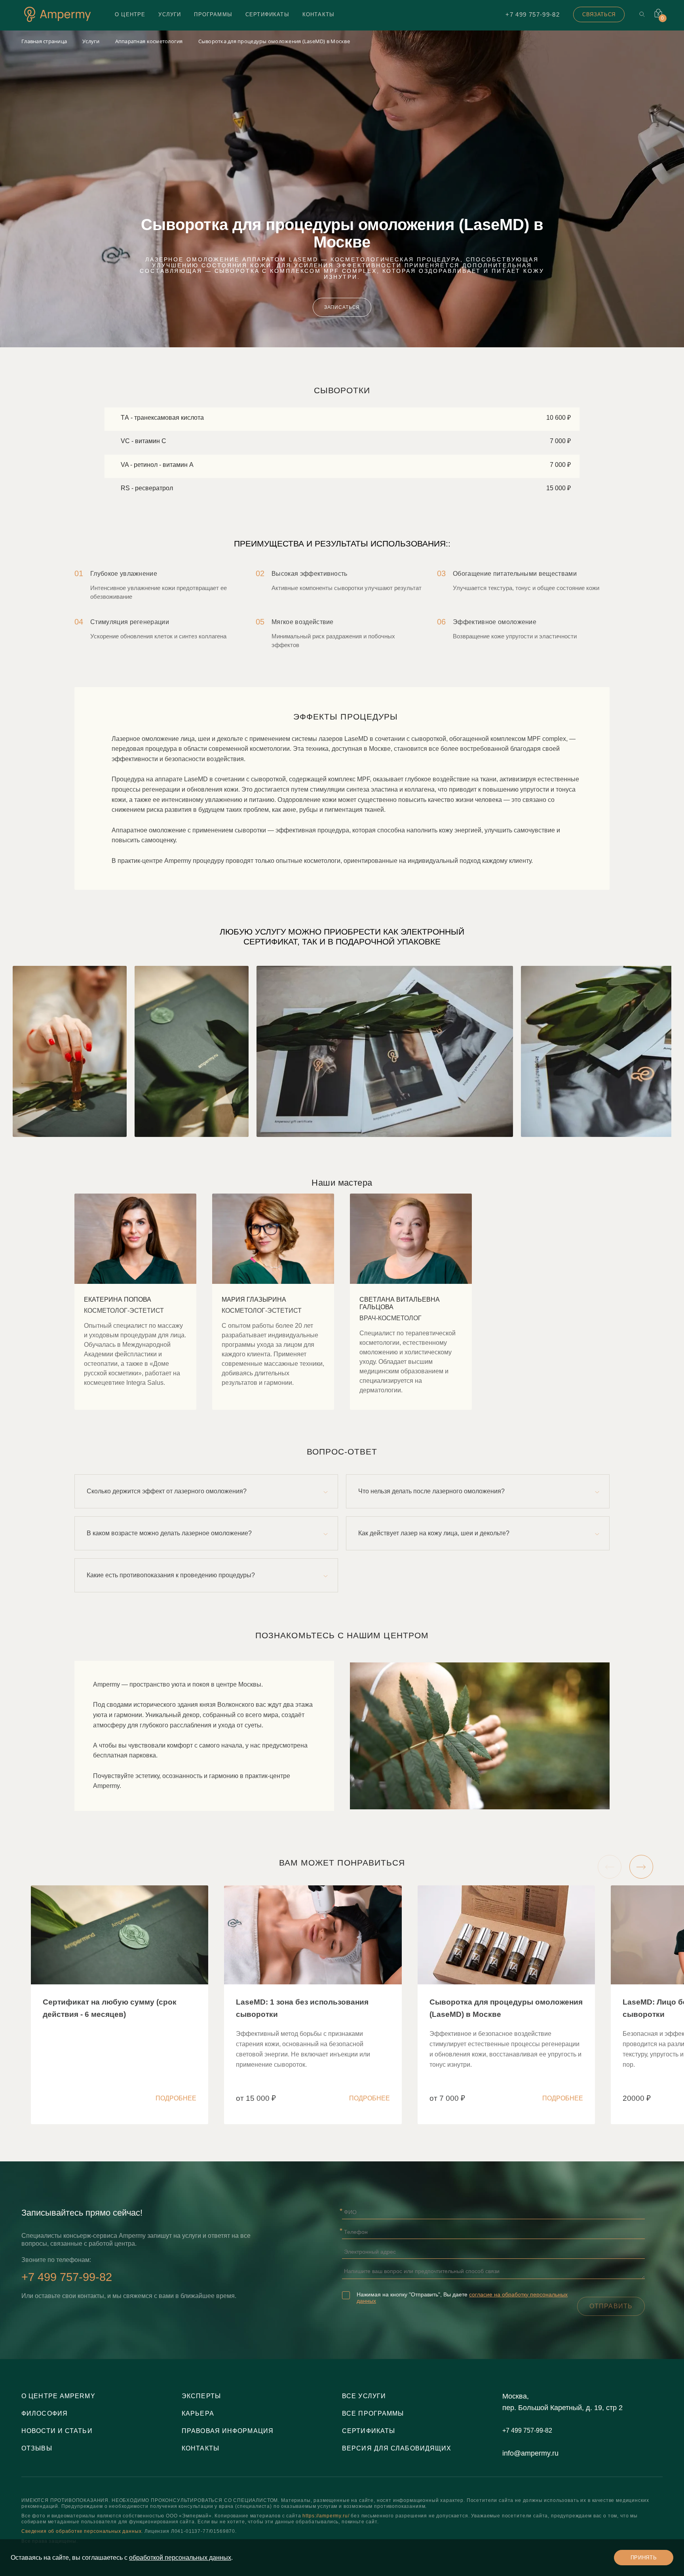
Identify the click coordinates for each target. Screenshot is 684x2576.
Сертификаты (267, 14)
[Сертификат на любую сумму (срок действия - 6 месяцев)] (120, 2005)
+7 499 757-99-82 (533, 14)
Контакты (318, 14)
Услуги (170, 14)
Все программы (373, 2413)
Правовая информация (228, 2431)
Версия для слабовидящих (397, 2448)
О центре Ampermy (58, 2396)
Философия (45, 2413)
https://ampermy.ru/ (326, 2516)
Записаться (342, 307)
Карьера (198, 2413)
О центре (130, 14)
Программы (213, 14)
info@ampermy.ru (530, 2453)
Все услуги (364, 2396)
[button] (610, 1867)
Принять (644, 2558)
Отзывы (37, 2448)
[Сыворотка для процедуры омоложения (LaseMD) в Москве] (506, 2005)
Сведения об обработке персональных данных (81, 2531)
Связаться (599, 14)
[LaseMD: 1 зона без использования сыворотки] (313, 2005)
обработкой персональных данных (180, 2558)
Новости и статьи (57, 2431)
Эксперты (201, 2396)
